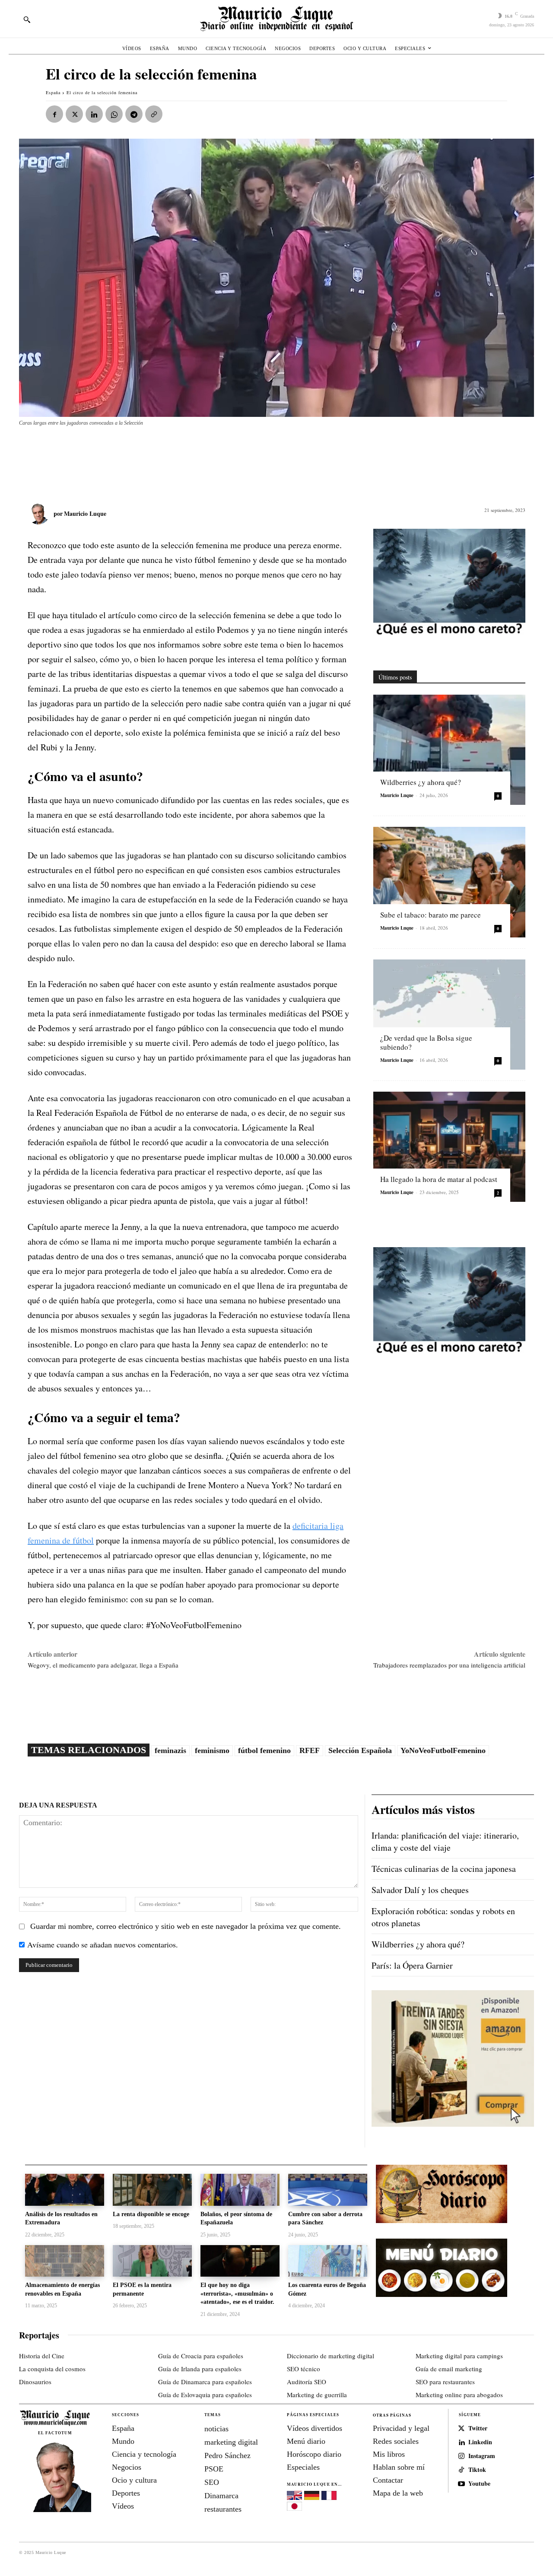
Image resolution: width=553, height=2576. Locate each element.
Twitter (478, 2428)
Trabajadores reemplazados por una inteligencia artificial (449, 1665)
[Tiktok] (461, 2470)
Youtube (479, 2484)
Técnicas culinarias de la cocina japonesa (444, 1869)
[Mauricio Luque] (41, 514)
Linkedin (480, 2442)
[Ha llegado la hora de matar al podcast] (449, 1147)
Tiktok (477, 2470)
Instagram (482, 2456)
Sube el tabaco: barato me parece (431, 915)
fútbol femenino (264, 1750)
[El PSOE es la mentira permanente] (152, 2261)
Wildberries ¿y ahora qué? (421, 782)
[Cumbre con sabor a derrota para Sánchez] (328, 2190)
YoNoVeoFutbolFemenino (443, 1750)
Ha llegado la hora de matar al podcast (439, 1179)
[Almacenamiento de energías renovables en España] (65, 2261)
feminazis (170, 1750)
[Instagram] (461, 2456)
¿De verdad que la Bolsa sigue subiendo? (426, 1042)
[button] (27, 19)
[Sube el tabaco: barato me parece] (449, 882)
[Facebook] (54, 114)
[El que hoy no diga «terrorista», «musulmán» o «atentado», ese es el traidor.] (240, 2261)
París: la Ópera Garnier (412, 1965)
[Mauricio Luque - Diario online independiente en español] (276, 19)
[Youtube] (461, 2484)
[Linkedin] (94, 114)
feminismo (212, 1750)
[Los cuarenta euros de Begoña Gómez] (328, 2261)
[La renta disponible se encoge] (152, 2190)
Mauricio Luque (85, 513)
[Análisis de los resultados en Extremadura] (65, 2190)
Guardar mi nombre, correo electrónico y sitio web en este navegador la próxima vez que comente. (186, 1926)
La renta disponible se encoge (151, 2214)
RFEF (310, 1750)
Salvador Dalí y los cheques (420, 1890)
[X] (74, 114)
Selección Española (360, 1750)
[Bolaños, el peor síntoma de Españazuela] (240, 2190)
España (53, 92)
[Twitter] (461, 2429)
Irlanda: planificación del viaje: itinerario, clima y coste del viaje (445, 1841)
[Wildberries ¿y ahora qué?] (449, 750)
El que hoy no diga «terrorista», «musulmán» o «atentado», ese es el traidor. (237, 2293)
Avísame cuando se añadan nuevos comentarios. (103, 1944)
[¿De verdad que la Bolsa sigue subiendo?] (449, 1015)
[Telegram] (134, 114)
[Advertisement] (229, 460)
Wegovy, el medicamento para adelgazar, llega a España (103, 1665)
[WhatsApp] (114, 114)
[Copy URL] (154, 114)
